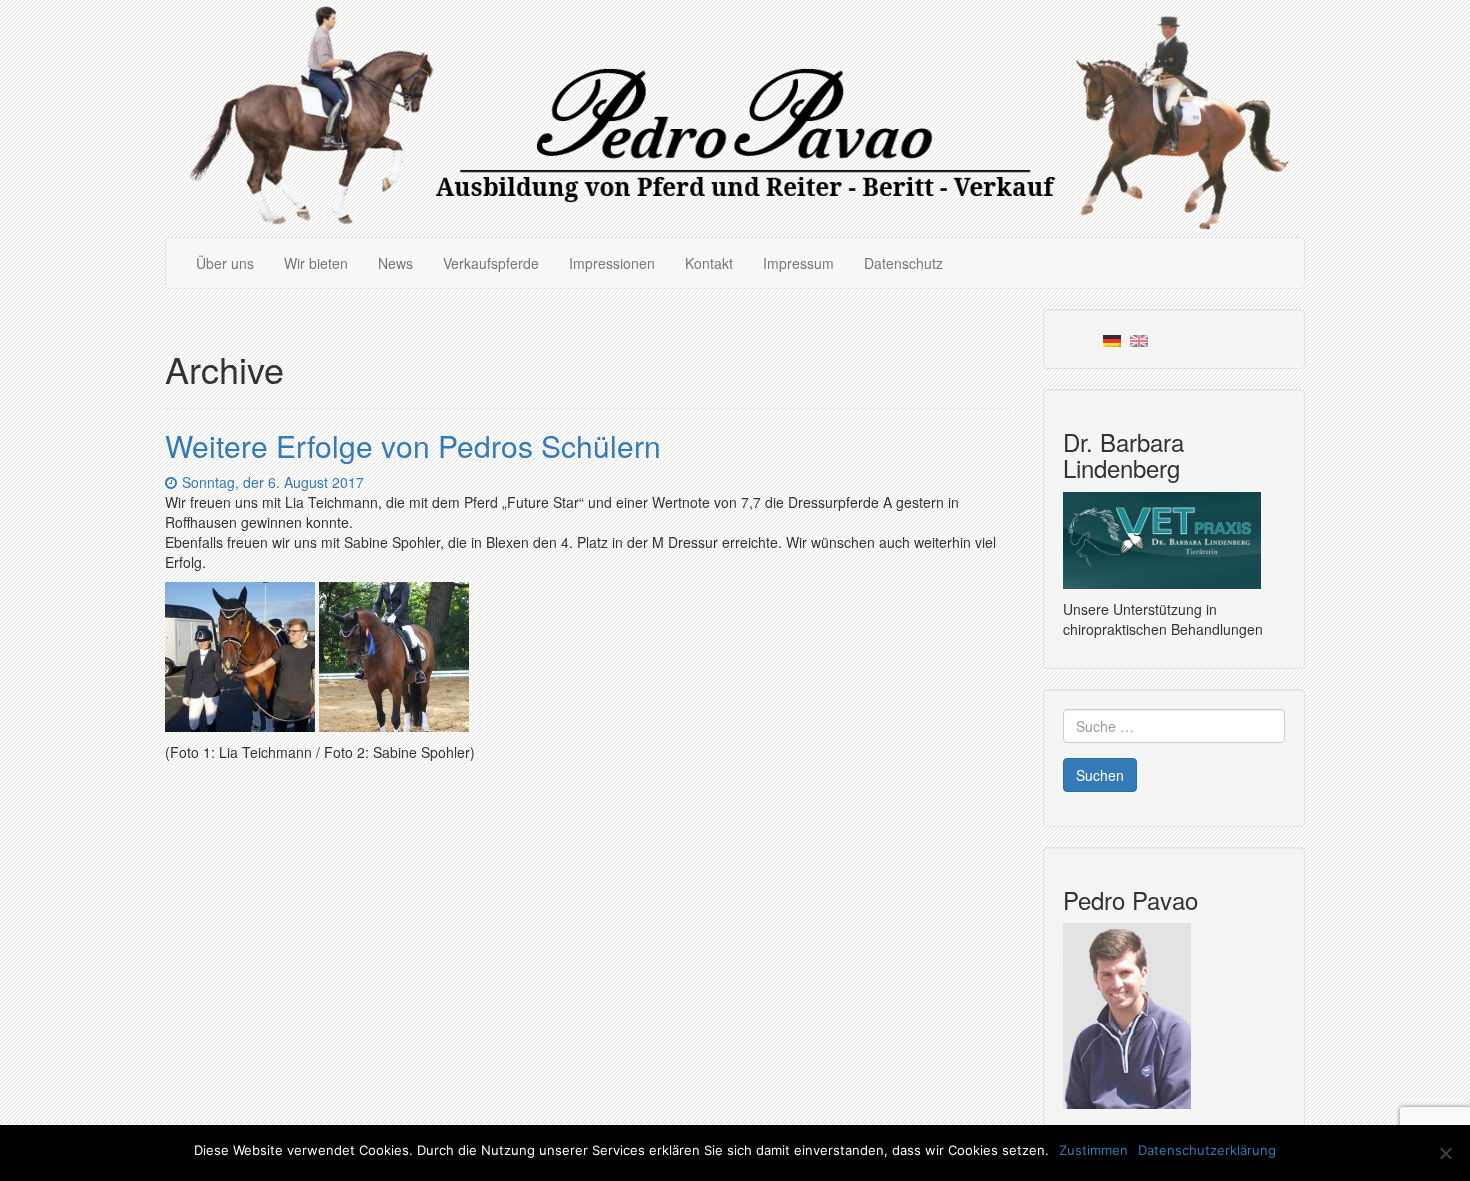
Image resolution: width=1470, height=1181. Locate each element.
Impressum (798, 263)
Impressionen (612, 263)
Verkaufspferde (491, 263)
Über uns (225, 263)
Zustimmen (1093, 1150)
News (395, 263)
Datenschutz (903, 263)
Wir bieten (316, 263)
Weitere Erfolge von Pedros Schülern (413, 445)
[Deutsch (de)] (1112, 339)
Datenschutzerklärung (1207, 1150)
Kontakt (709, 263)
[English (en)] (1139, 339)
